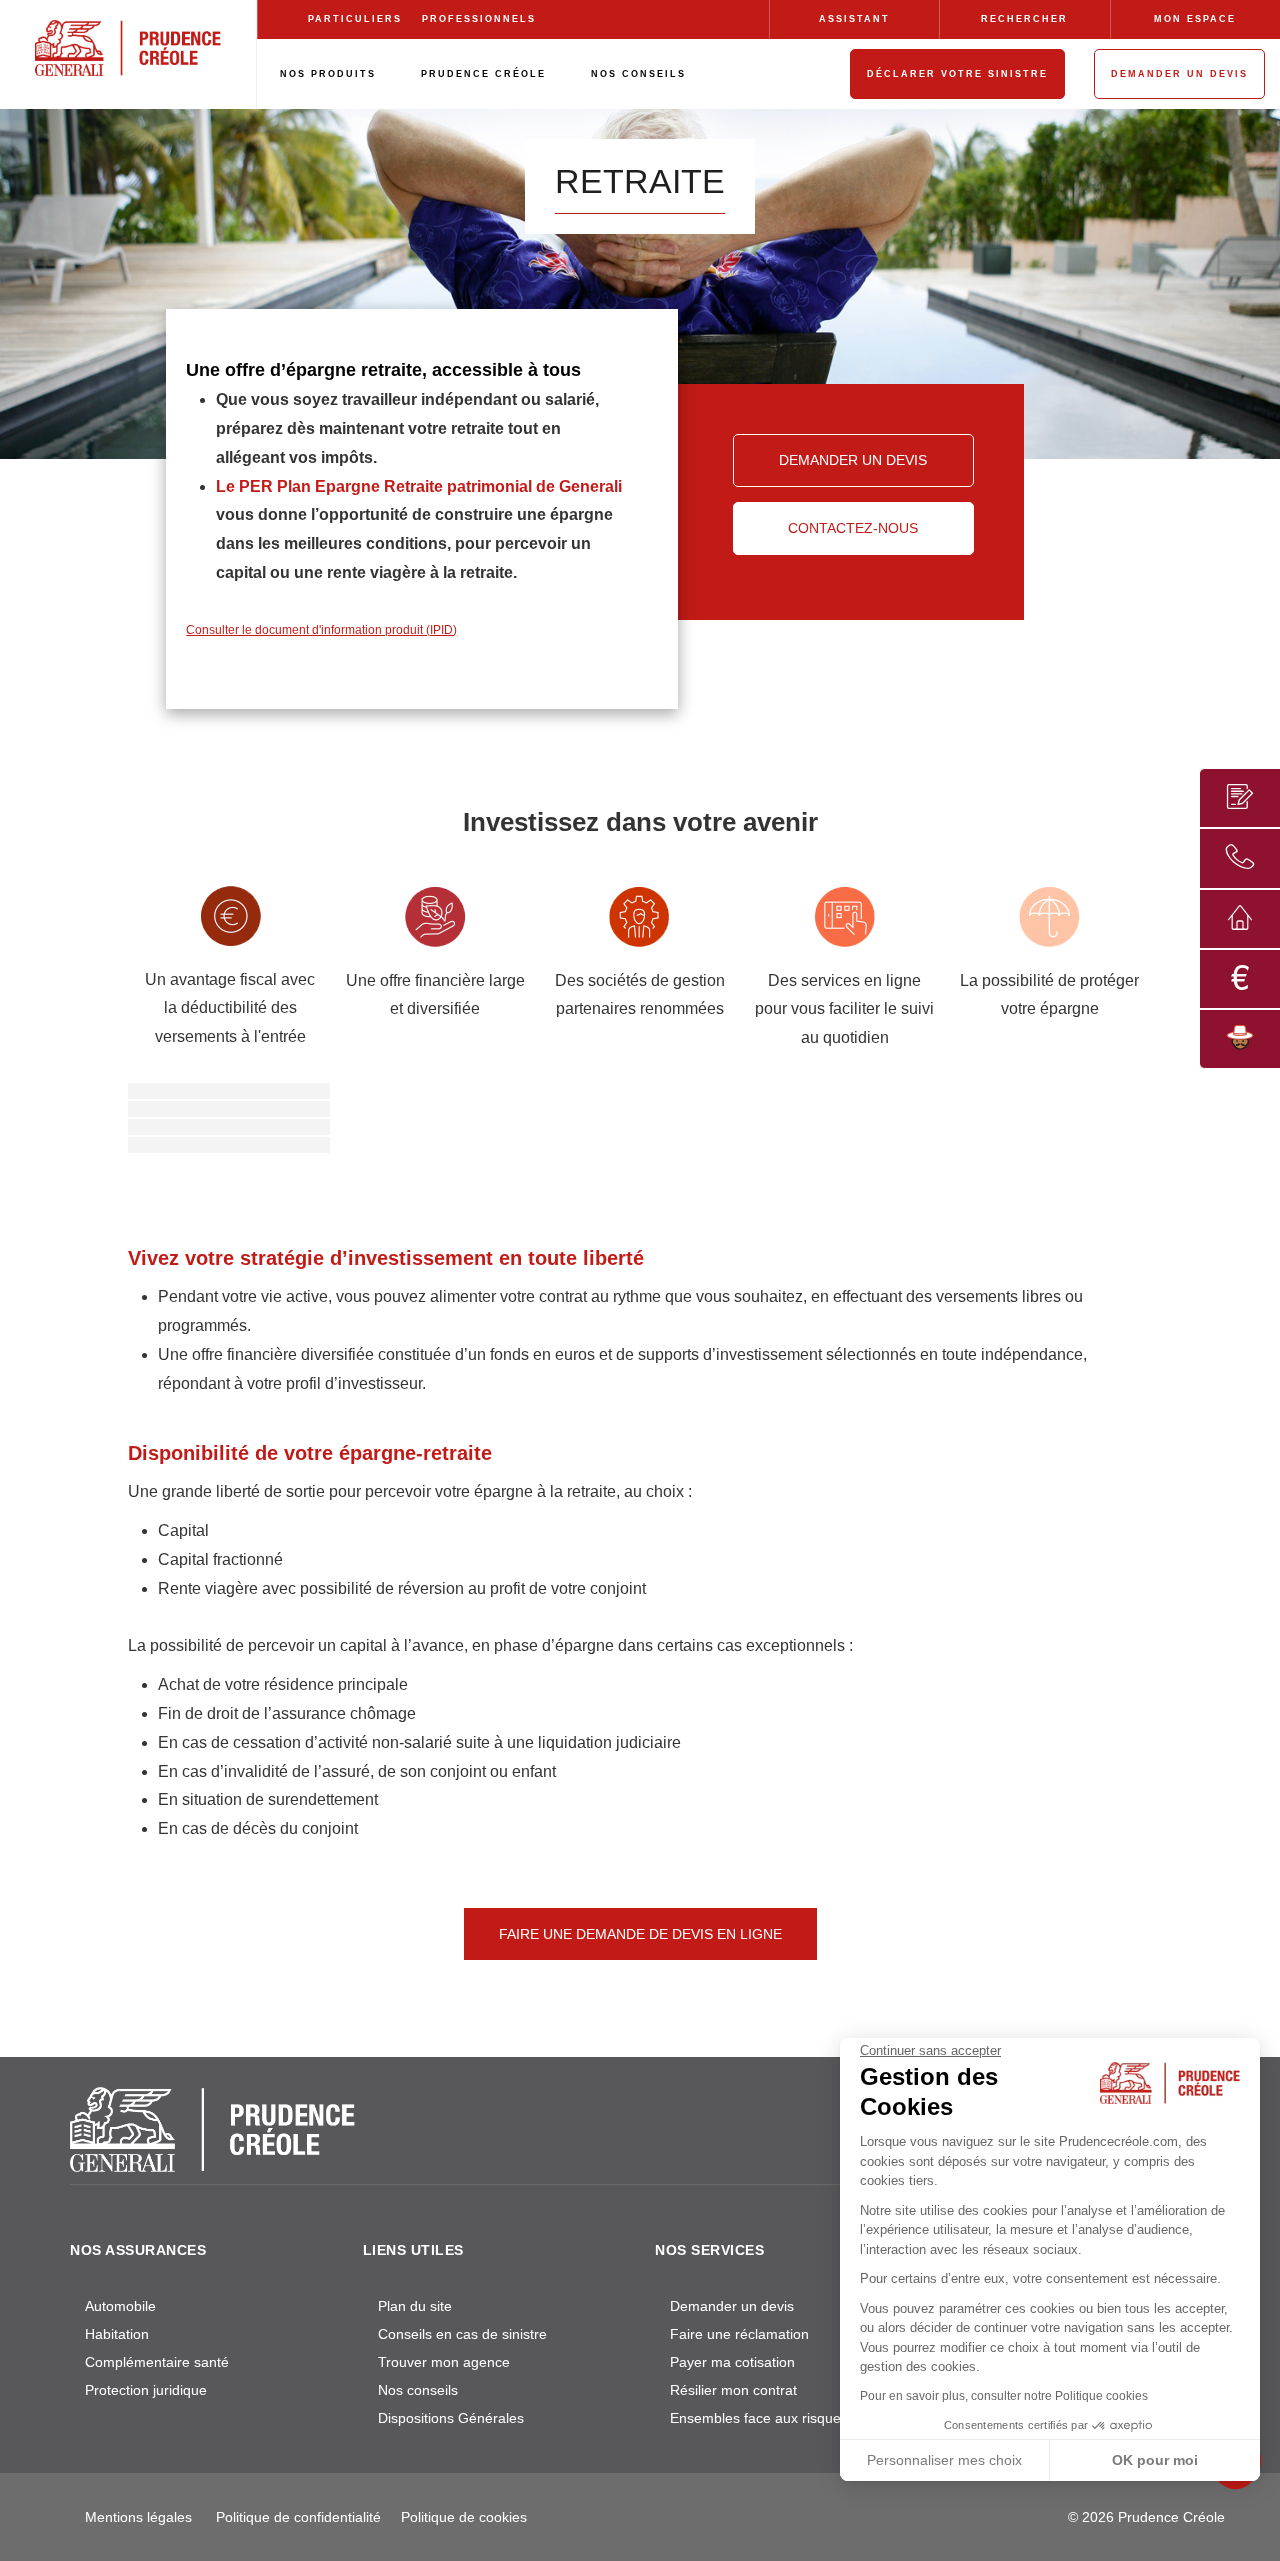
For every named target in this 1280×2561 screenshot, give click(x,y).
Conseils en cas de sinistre (462, 2334)
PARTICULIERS (355, 19)
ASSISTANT (854, 19)
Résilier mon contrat (733, 2390)
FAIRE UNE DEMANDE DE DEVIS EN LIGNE (640, 1934)
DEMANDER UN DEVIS (1179, 74)
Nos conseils (418, 2390)
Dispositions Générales (451, 2418)
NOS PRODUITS (328, 74)
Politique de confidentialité (298, 2517)
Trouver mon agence (444, 2362)
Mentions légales (138, 2517)
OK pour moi (1155, 2460)
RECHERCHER (1024, 19)
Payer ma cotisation (732, 2362)
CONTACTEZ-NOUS (853, 528)
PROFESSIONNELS (479, 19)
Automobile (120, 2306)
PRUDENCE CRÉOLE (483, 74)
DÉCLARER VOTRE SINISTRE (957, 74)
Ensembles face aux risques (759, 2418)
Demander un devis (732, 2306)
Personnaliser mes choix (944, 2460)
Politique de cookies (464, 2517)
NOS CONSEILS (638, 74)
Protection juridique (146, 2390)
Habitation (117, 2334)
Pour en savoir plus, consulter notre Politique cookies (1004, 2396)
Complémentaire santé (157, 2362)
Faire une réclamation (739, 2334)
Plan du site (415, 2306)
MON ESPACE (1195, 19)
